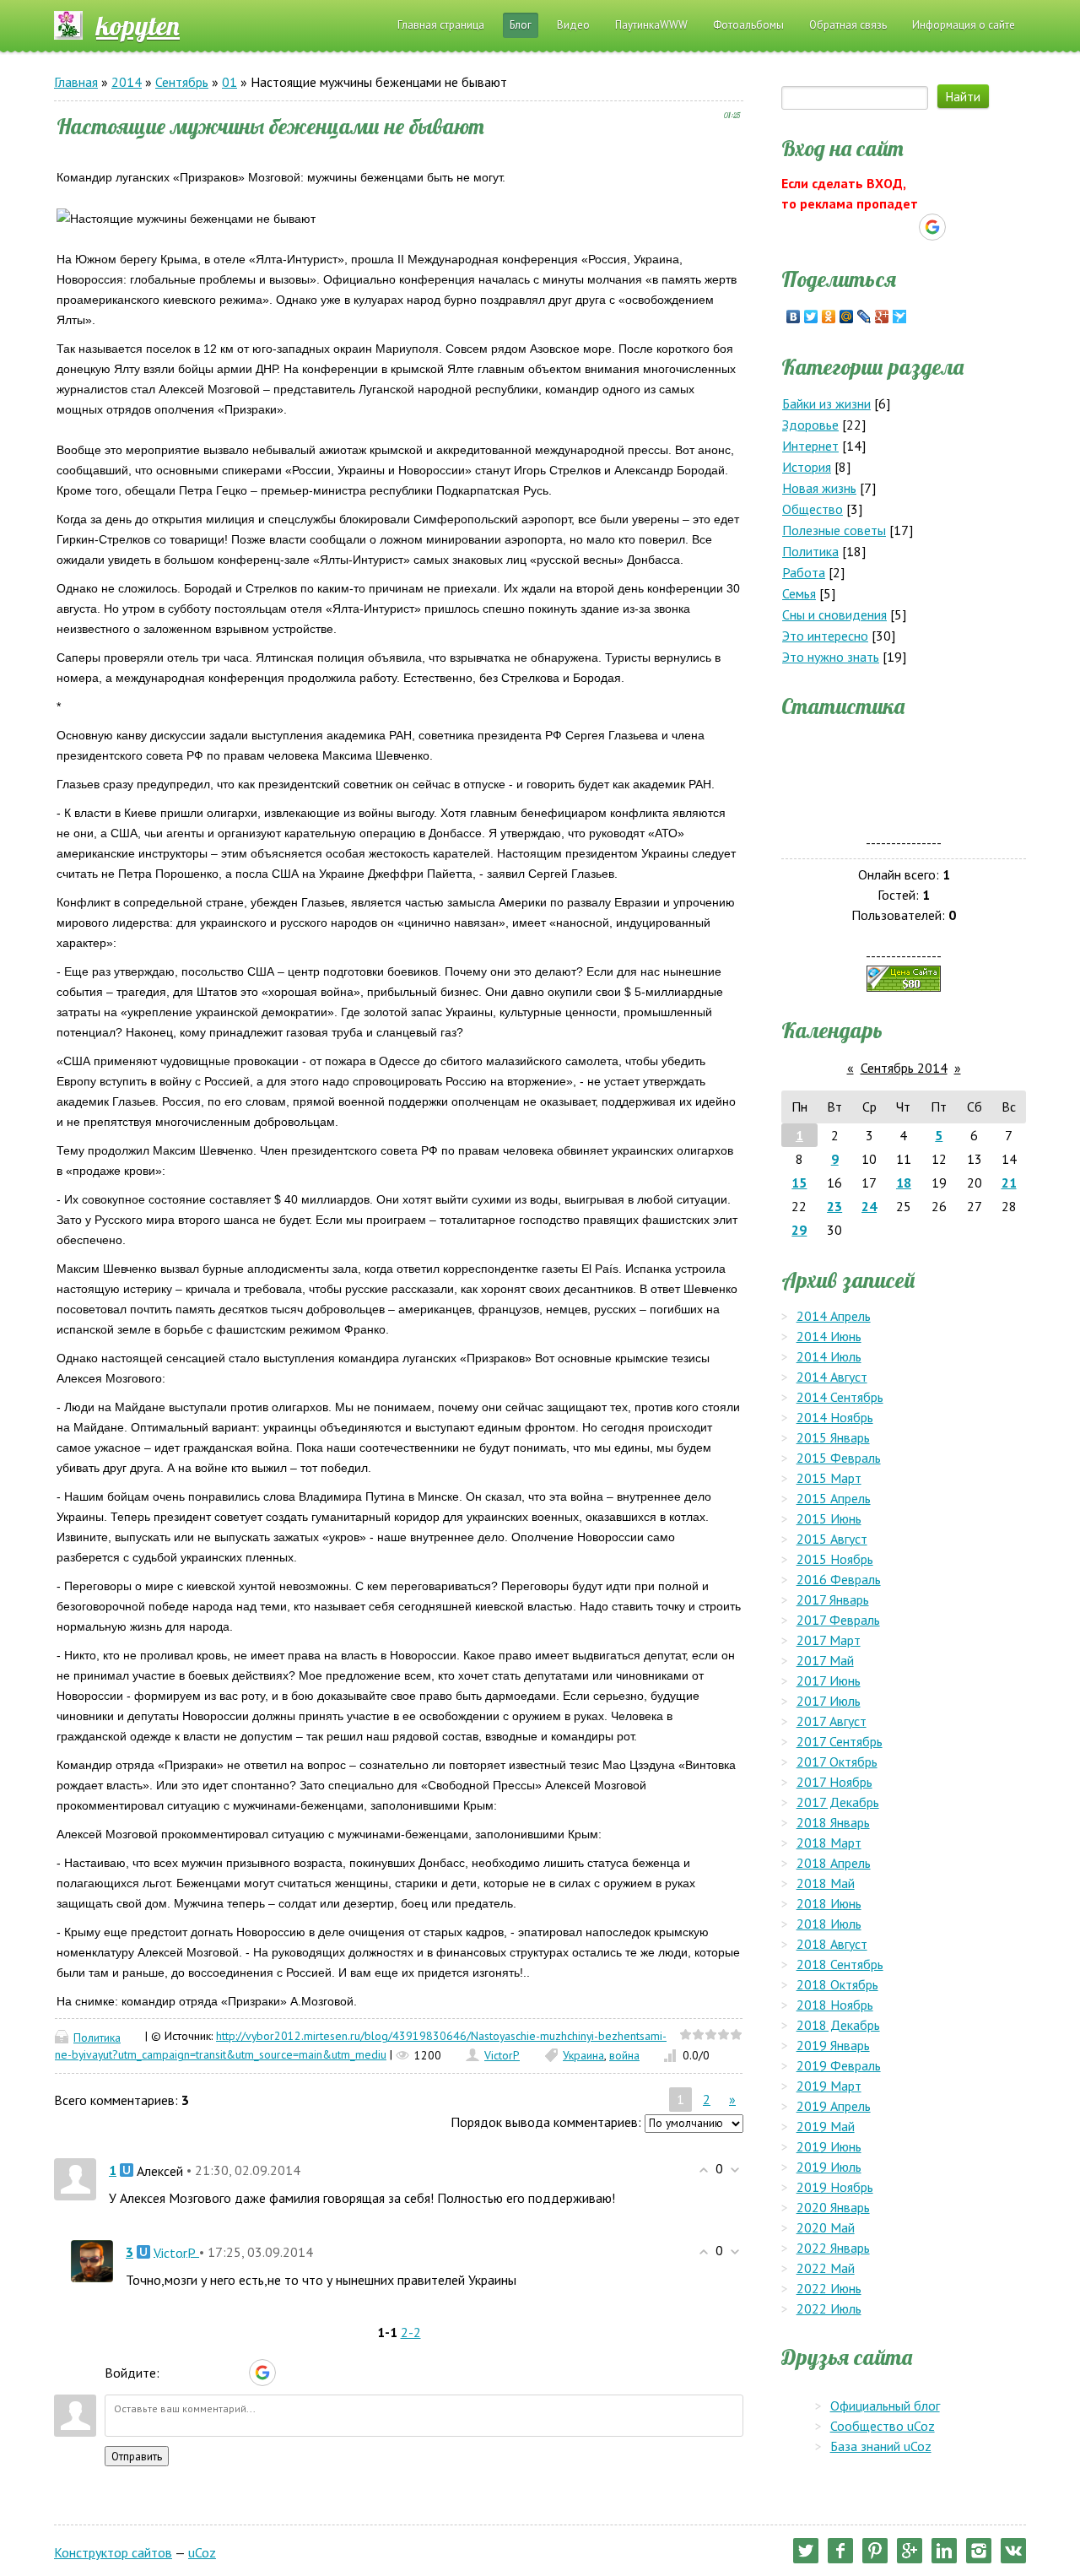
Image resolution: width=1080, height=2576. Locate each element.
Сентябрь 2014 (904, 1068)
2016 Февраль (839, 1579)
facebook (840, 2551)
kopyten (138, 25)
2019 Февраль (839, 2065)
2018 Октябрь (837, 1984)
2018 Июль (829, 1924)
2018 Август (832, 1944)
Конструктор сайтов (113, 2552)
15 (799, 1182)
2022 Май (826, 2268)
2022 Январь (833, 2248)
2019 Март (829, 2086)
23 (834, 1206)
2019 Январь (833, 2045)
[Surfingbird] (900, 317)
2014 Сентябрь (840, 1397)
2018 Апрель (834, 1863)
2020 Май (826, 2227)
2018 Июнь (829, 1903)
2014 (127, 82)
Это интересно (825, 636)
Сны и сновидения (834, 614)
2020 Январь (833, 2207)
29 (799, 1230)
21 (1009, 1182)
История (807, 467)
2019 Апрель (834, 2106)
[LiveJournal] (864, 317)
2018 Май (826, 1883)
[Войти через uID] (175, 2373)
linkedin (944, 2551)
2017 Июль (829, 1701)
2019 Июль (829, 2167)
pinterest (875, 2551)
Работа (804, 572)
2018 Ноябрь (835, 2005)
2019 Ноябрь (835, 2187)
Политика (97, 2038)
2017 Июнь (829, 1680)
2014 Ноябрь (835, 1417)
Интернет (810, 446)
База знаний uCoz (881, 2446)
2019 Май (826, 2126)
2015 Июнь (829, 1518)
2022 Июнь (829, 2288)
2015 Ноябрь (835, 1559)
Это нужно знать (831, 657)
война (624, 2055)
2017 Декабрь (838, 1802)
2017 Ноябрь (834, 1782)
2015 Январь (833, 1437)
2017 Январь (833, 1599)
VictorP (502, 2055)
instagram (979, 2551)
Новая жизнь (819, 488)
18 (904, 1182)
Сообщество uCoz (883, 2426)
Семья (799, 593)
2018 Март (829, 1843)
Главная (76, 82)
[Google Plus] (882, 317)
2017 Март (829, 1640)
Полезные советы (834, 530)
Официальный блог (885, 2406)
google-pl (910, 2551)
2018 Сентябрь (840, 1964)
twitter (806, 2551)
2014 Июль (829, 1356)
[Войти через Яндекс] (233, 2373)
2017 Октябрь (837, 1762)
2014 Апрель (834, 1316)
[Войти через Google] (262, 2373)
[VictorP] (92, 2259)
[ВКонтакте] (794, 317)
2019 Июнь (829, 2146)
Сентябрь (182, 82)
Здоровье (810, 425)
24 (869, 1206)
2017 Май (825, 1660)
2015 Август (832, 1539)
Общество (813, 509)
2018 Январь (833, 1822)
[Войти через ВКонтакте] (204, 2373)
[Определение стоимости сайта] (904, 977)
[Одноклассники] (829, 317)
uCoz (202, 2552)
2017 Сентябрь (840, 1741)
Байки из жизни (826, 403)
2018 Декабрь (838, 2025)
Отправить (137, 2456)
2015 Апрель (834, 1498)
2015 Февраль (839, 1458)
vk (1013, 2551)
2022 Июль (829, 2308)
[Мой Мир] (847, 317)
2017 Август (832, 1721)
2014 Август (832, 1377)
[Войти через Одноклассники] (292, 2373)
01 (229, 82)
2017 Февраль (838, 1620)
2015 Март (829, 1478)
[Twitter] (811, 317)
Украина (583, 2055)
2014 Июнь (829, 1336)
